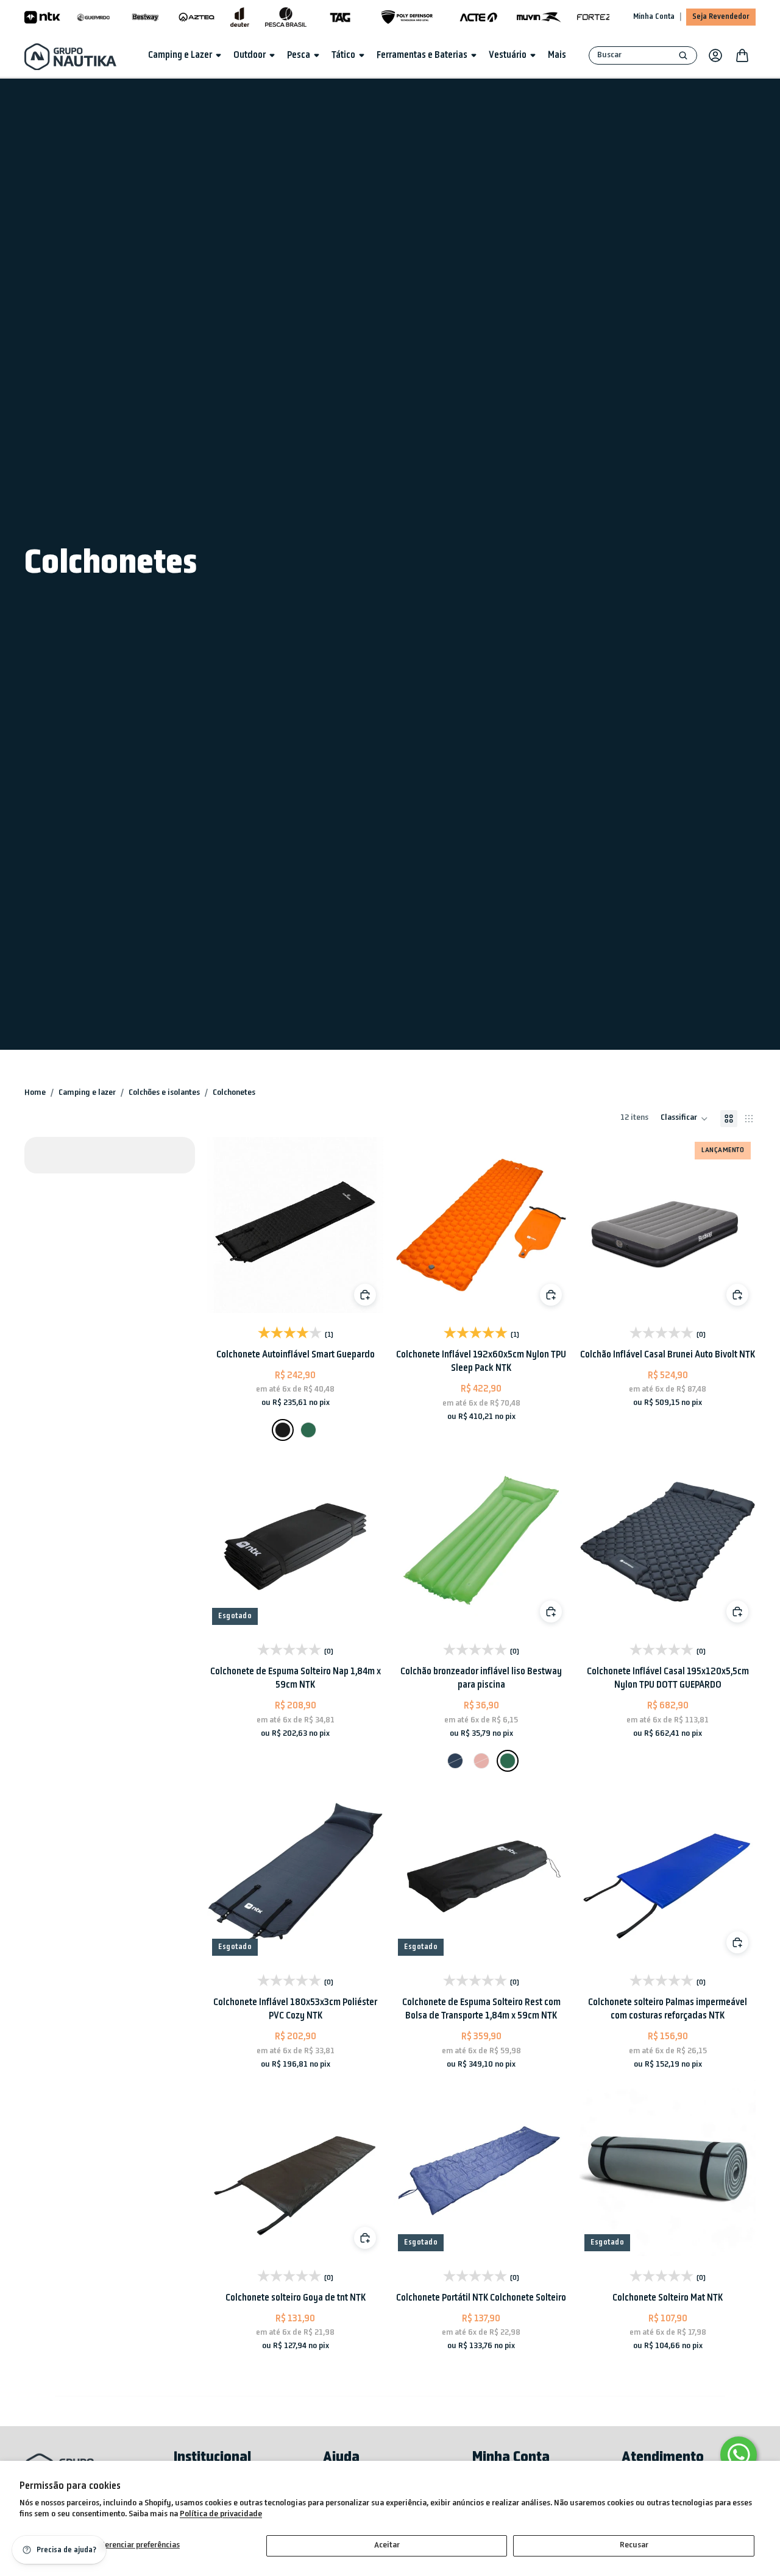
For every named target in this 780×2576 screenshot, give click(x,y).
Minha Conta (654, 17)
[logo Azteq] (197, 17)
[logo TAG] (340, 17)
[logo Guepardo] (94, 17)
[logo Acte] (479, 17)
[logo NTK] (42, 17)
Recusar (634, 2545)
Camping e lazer (87, 1093)
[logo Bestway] (145, 17)
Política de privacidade (221, 2514)
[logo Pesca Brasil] (286, 17)
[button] (684, 1119)
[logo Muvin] (539, 17)
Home (35, 1093)
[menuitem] (557, 55)
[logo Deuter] (240, 17)
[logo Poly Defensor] (407, 17)
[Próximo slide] (360, 1225)
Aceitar (387, 2545)
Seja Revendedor (721, 17)
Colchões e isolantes (164, 1093)
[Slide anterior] (230, 1225)
